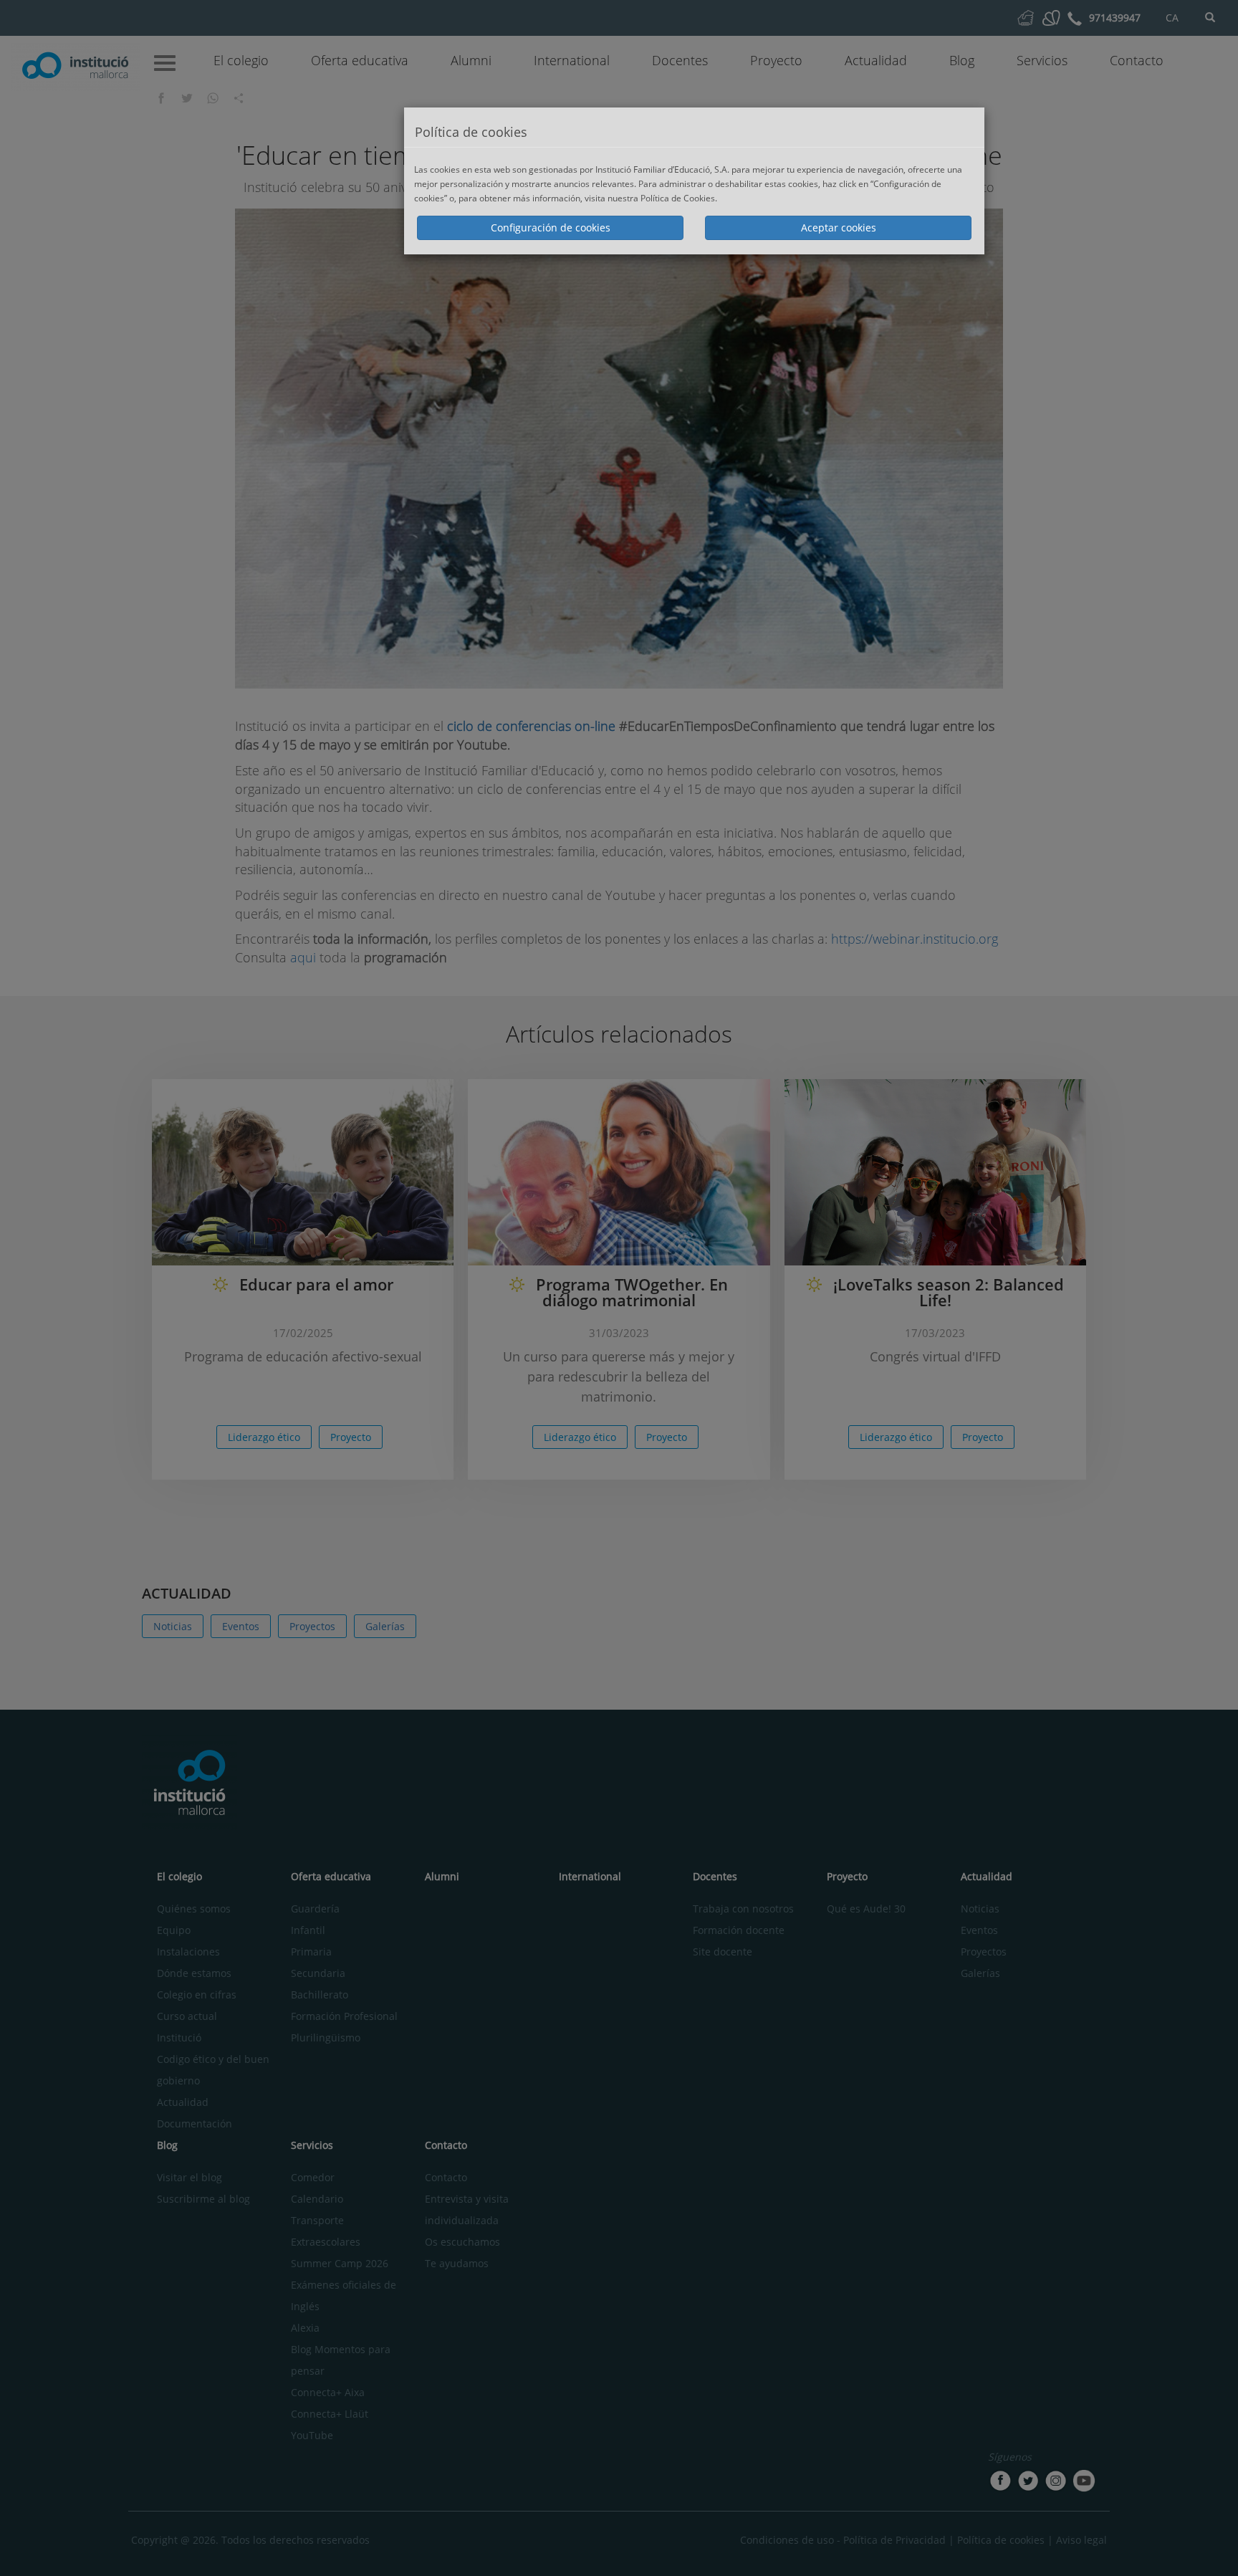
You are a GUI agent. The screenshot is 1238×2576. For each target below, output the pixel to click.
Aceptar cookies (839, 228)
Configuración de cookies (551, 228)
